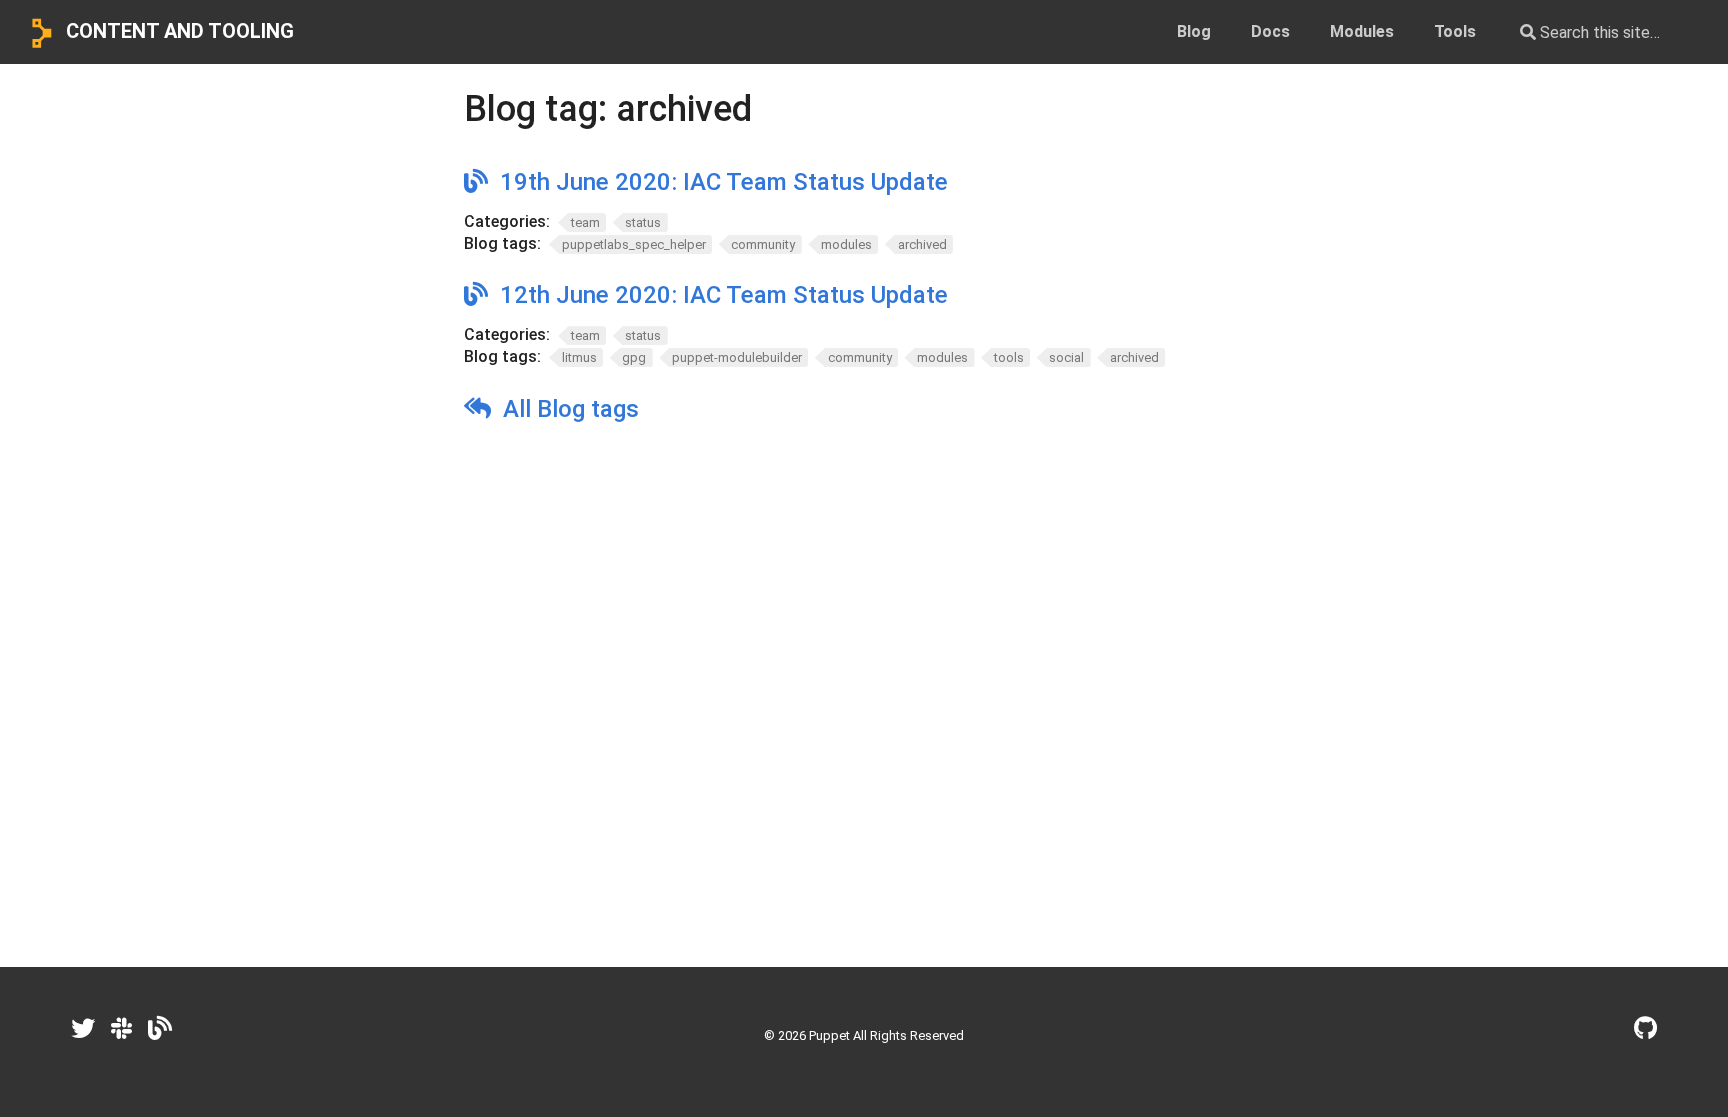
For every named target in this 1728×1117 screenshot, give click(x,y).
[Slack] (121, 1029)
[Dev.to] (160, 1029)
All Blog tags (571, 409)
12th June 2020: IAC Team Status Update (724, 295)
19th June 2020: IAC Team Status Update (724, 182)
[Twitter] (83, 1029)
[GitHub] (1645, 1029)
